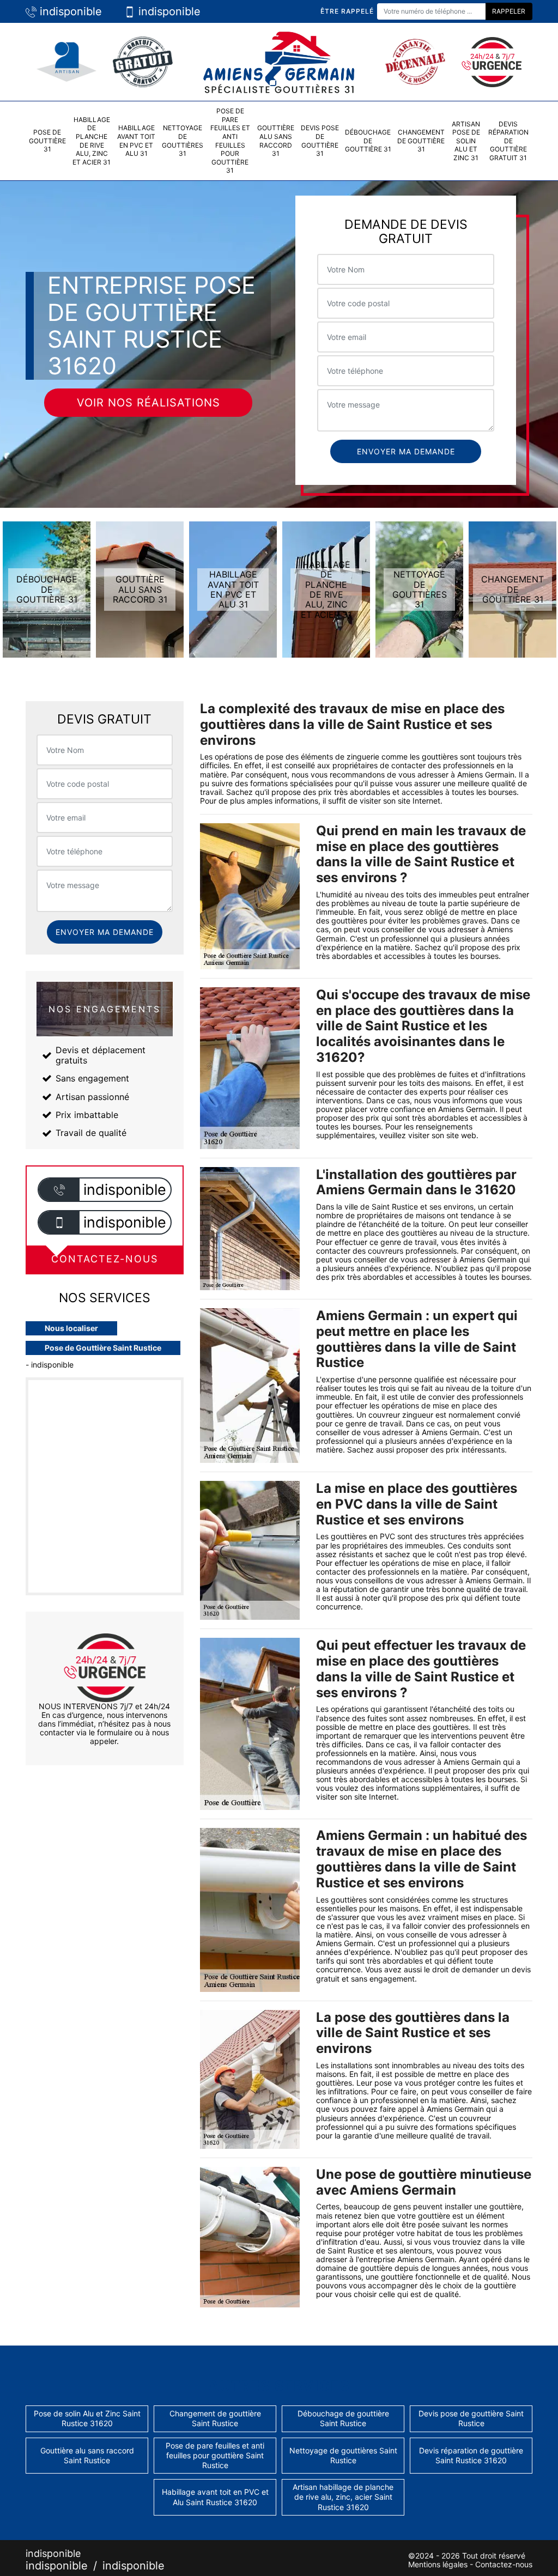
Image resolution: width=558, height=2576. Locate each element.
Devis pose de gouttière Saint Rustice (471, 2418)
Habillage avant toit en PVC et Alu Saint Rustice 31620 (215, 2497)
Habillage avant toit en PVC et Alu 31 (136, 141)
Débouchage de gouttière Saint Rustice (343, 2418)
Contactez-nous (504, 2564)
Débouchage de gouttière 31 (368, 141)
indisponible (69, 11)
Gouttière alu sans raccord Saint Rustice (87, 2455)
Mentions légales (438, 2564)
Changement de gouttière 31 (421, 141)
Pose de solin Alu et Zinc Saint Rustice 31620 (87, 2418)
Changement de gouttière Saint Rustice (215, 2418)
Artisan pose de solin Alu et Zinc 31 (466, 141)
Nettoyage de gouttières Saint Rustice (343, 2455)
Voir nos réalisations (148, 403)
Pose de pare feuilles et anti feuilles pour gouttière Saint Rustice (215, 2455)
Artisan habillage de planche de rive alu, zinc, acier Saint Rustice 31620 (343, 2497)
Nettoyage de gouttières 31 (183, 141)
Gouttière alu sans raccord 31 (276, 141)
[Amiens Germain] (279, 61)
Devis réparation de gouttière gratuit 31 (508, 141)
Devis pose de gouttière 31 (320, 141)
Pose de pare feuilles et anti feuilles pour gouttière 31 (230, 141)
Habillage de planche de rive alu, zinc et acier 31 (92, 141)
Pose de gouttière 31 (47, 141)
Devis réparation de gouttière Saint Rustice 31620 (471, 2455)
